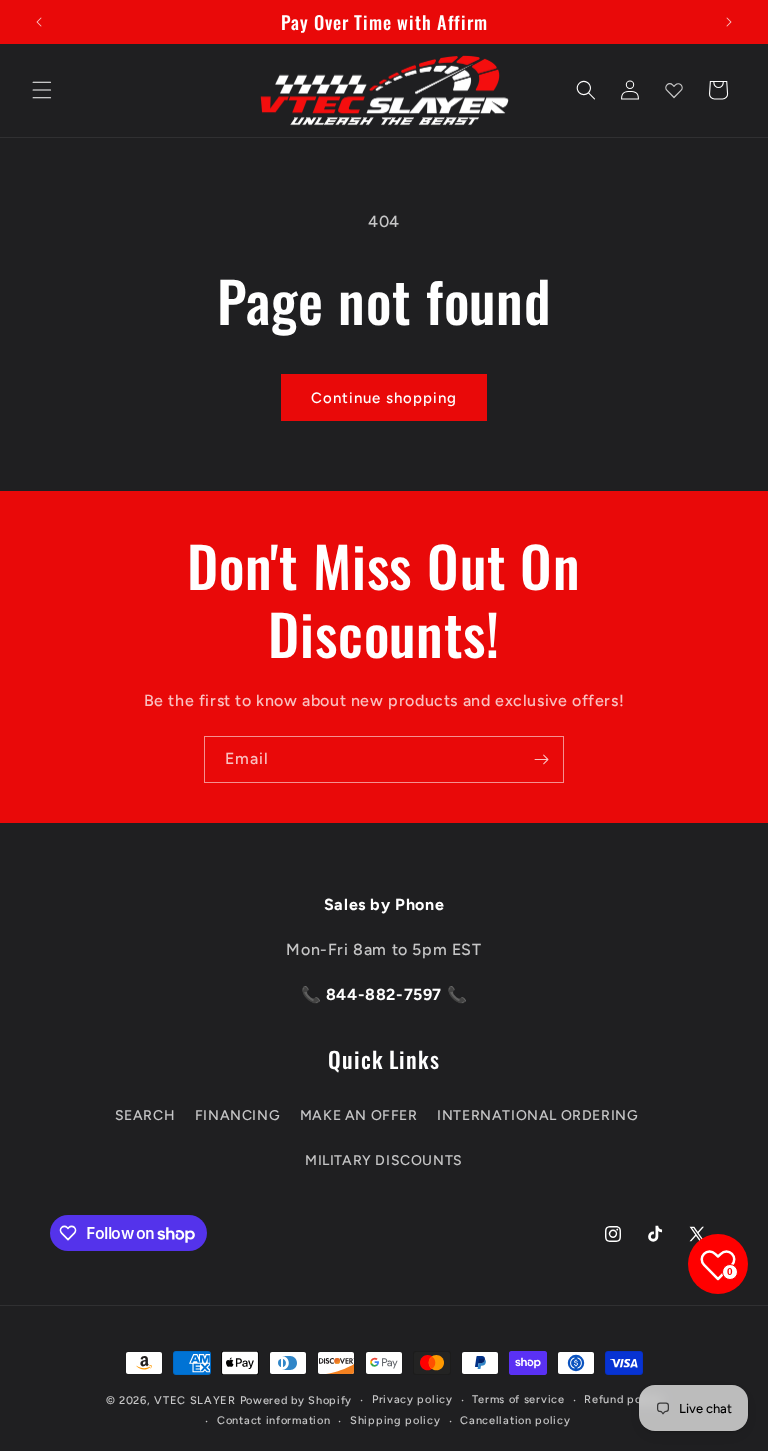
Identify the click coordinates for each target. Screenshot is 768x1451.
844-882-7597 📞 (394, 994)
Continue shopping (384, 398)
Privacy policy (412, 1399)
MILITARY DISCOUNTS (384, 1160)
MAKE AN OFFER (359, 1115)
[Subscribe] (541, 759)
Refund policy (623, 1399)
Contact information (273, 1420)
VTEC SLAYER (195, 1400)
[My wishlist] (674, 90)
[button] (42, 90)
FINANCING (237, 1115)
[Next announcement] (729, 22)
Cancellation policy (515, 1420)
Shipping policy (395, 1420)
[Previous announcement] (39, 22)
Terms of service (518, 1399)
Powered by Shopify (296, 1400)
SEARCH (145, 1115)
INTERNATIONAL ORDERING (537, 1115)
